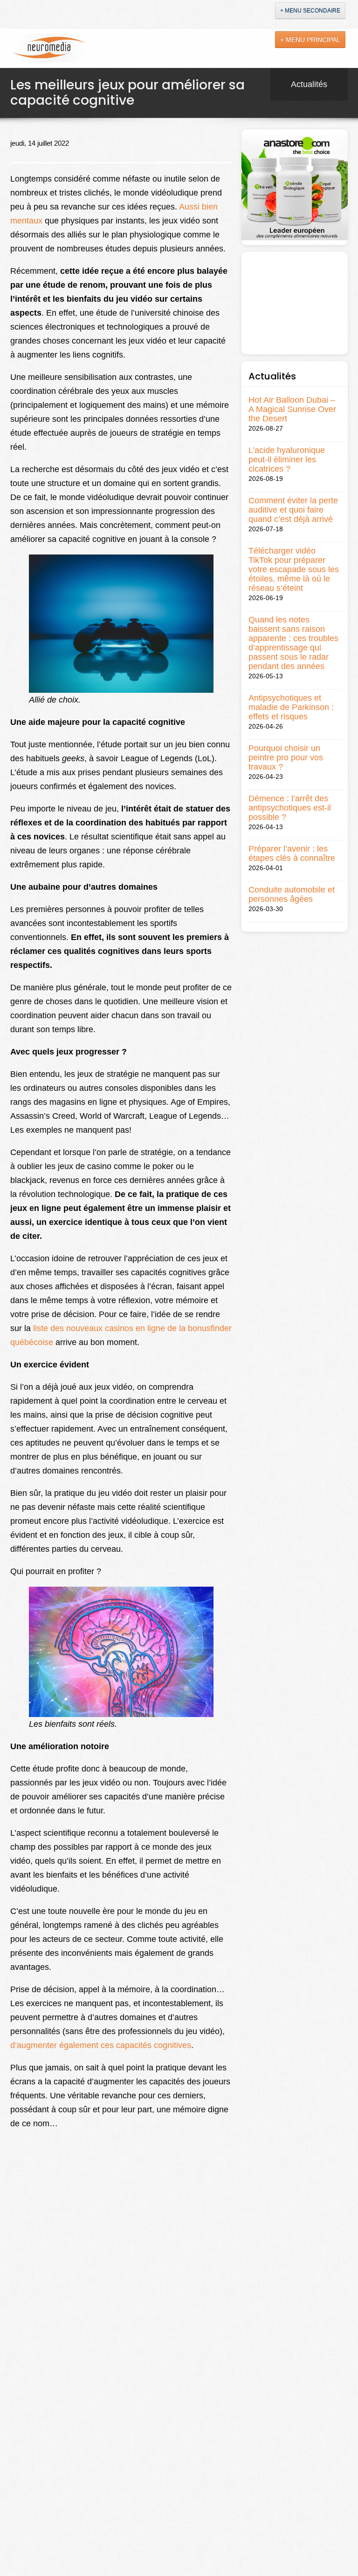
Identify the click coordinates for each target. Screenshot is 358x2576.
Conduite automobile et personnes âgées (292, 894)
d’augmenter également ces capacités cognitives (101, 2045)
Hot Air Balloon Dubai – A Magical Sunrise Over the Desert (292, 409)
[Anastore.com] (295, 187)
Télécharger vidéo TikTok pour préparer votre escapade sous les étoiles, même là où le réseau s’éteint (294, 569)
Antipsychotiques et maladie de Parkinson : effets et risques (291, 707)
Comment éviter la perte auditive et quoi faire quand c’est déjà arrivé (293, 510)
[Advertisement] (295, 303)
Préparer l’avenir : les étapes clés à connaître (292, 853)
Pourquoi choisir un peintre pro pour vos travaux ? (286, 757)
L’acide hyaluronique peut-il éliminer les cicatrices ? (287, 460)
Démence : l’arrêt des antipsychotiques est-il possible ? (290, 808)
